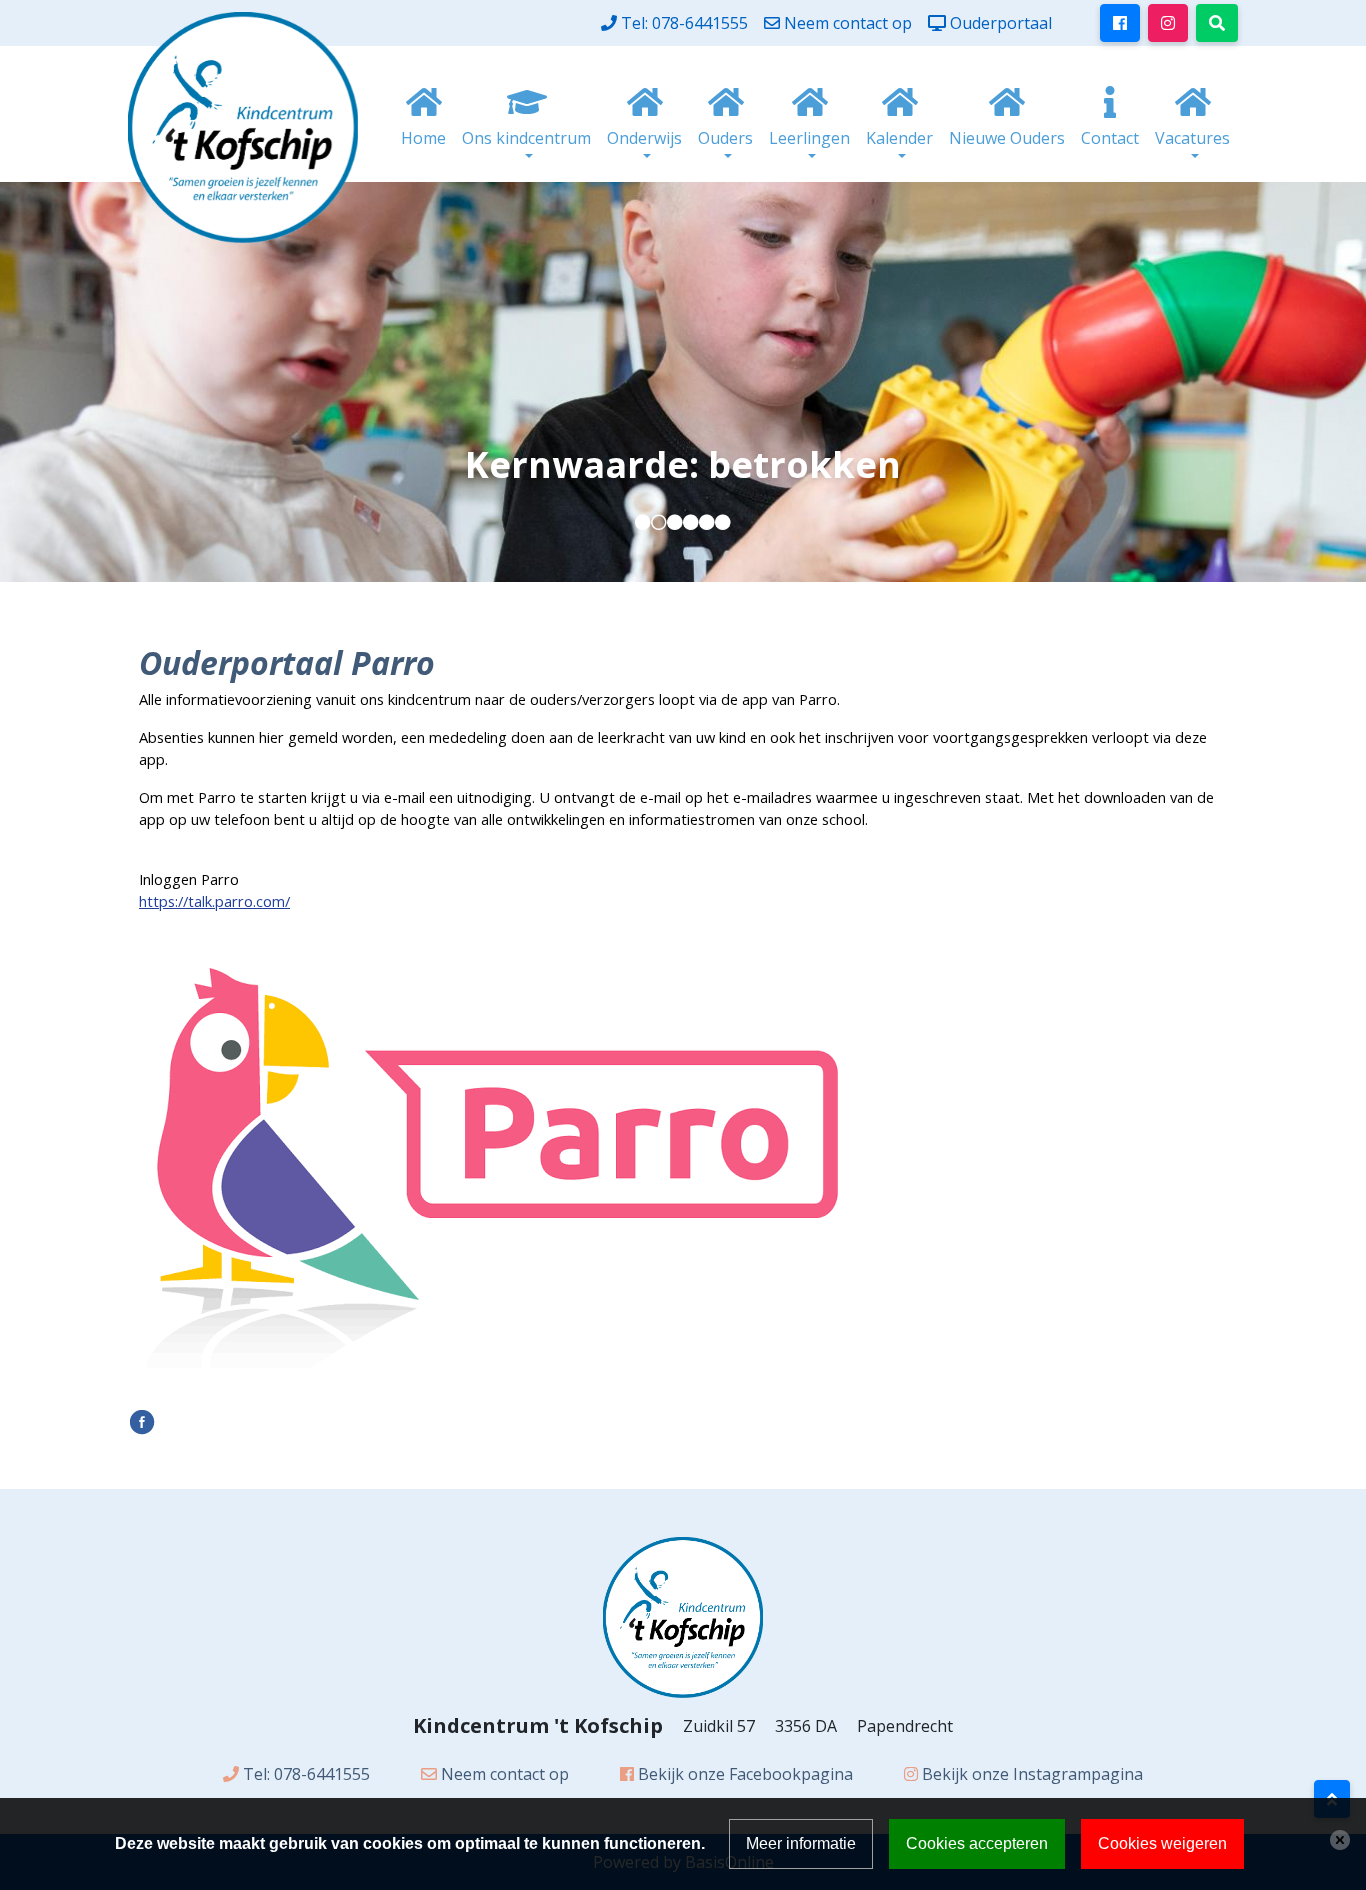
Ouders (725, 138)
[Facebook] (142, 1420)
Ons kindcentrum (526, 138)
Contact (1110, 138)
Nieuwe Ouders (1007, 138)
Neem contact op (848, 23)
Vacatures (1192, 138)
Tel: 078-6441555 (684, 23)
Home (423, 138)
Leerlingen (809, 138)
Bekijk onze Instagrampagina (1032, 1774)
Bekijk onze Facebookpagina (745, 1774)
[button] (643, 522)
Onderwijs (644, 138)
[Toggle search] (1217, 23)
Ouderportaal (1001, 23)
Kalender (899, 138)
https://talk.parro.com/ (214, 901)
